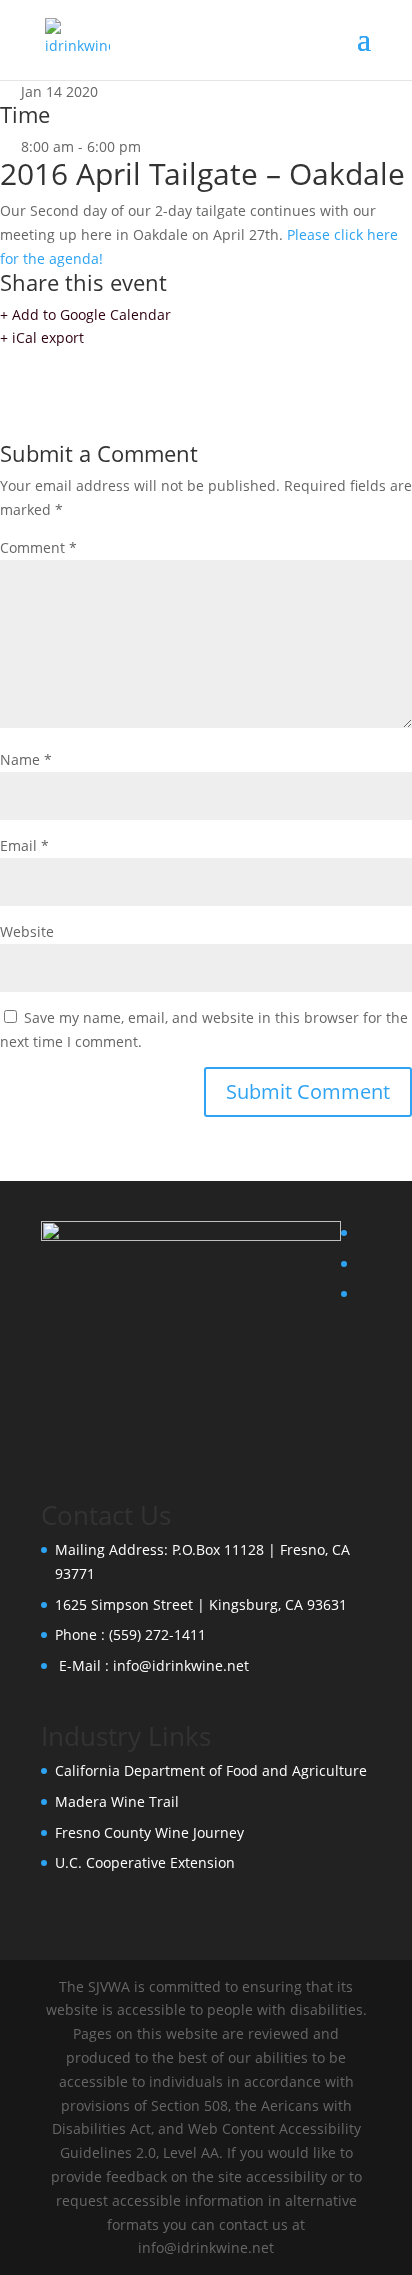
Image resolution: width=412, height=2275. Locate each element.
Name (26, 759)
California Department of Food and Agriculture (211, 1770)
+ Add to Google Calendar (85, 314)
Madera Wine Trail (117, 1801)
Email (24, 845)
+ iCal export (42, 337)
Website (27, 931)
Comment (38, 547)
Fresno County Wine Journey (149, 1832)
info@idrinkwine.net (181, 1665)
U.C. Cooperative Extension (145, 1862)
